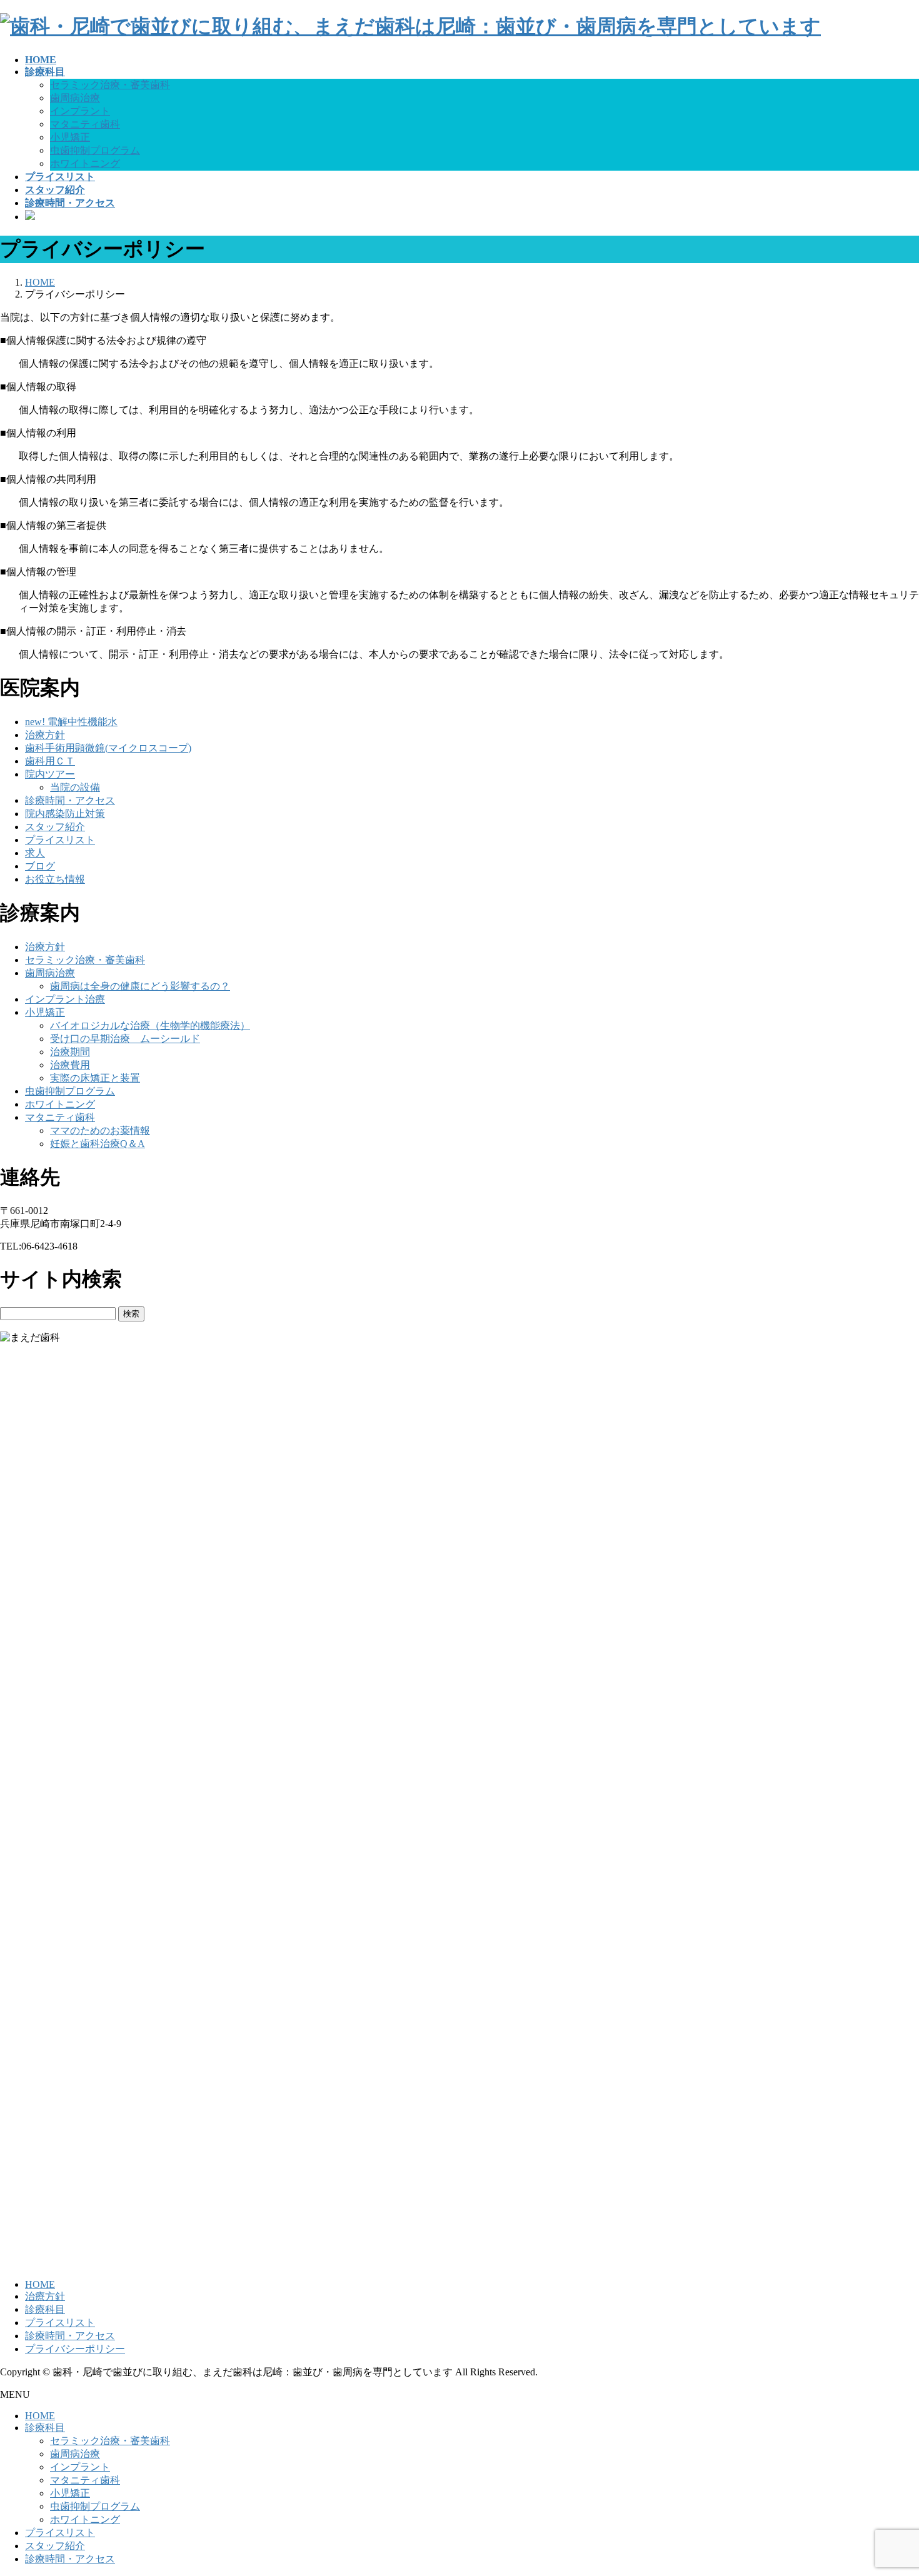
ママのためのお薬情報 (100, 1130)
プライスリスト (60, 840)
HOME (40, 2284)
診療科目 (45, 2309)
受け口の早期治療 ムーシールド (125, 1039)
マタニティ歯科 (85, 124)
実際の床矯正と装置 (95, 1078)
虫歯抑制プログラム (95, 150)
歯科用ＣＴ (50, 761)
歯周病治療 (75, 98)
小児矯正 (70, 137)
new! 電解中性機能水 (71, 722)
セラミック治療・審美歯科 (110, 85)
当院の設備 (75, 787)
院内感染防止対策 (65, 814)
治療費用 (70, 1065)
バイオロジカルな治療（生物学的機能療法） (150, 1025)
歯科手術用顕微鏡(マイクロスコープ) (108, 748)
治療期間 (70, 1052)
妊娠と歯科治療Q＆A (98, 1144)
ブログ (40, 866)
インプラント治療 (65, 999)
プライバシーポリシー (75, 2349)
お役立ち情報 (55, 879)
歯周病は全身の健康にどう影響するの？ (140, 986)
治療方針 (45, 735)
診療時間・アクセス (70, 800)
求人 (35, 853)
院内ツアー (50, 774)
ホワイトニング (85, 163)
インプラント (80, 111)
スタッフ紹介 (55, 827)
